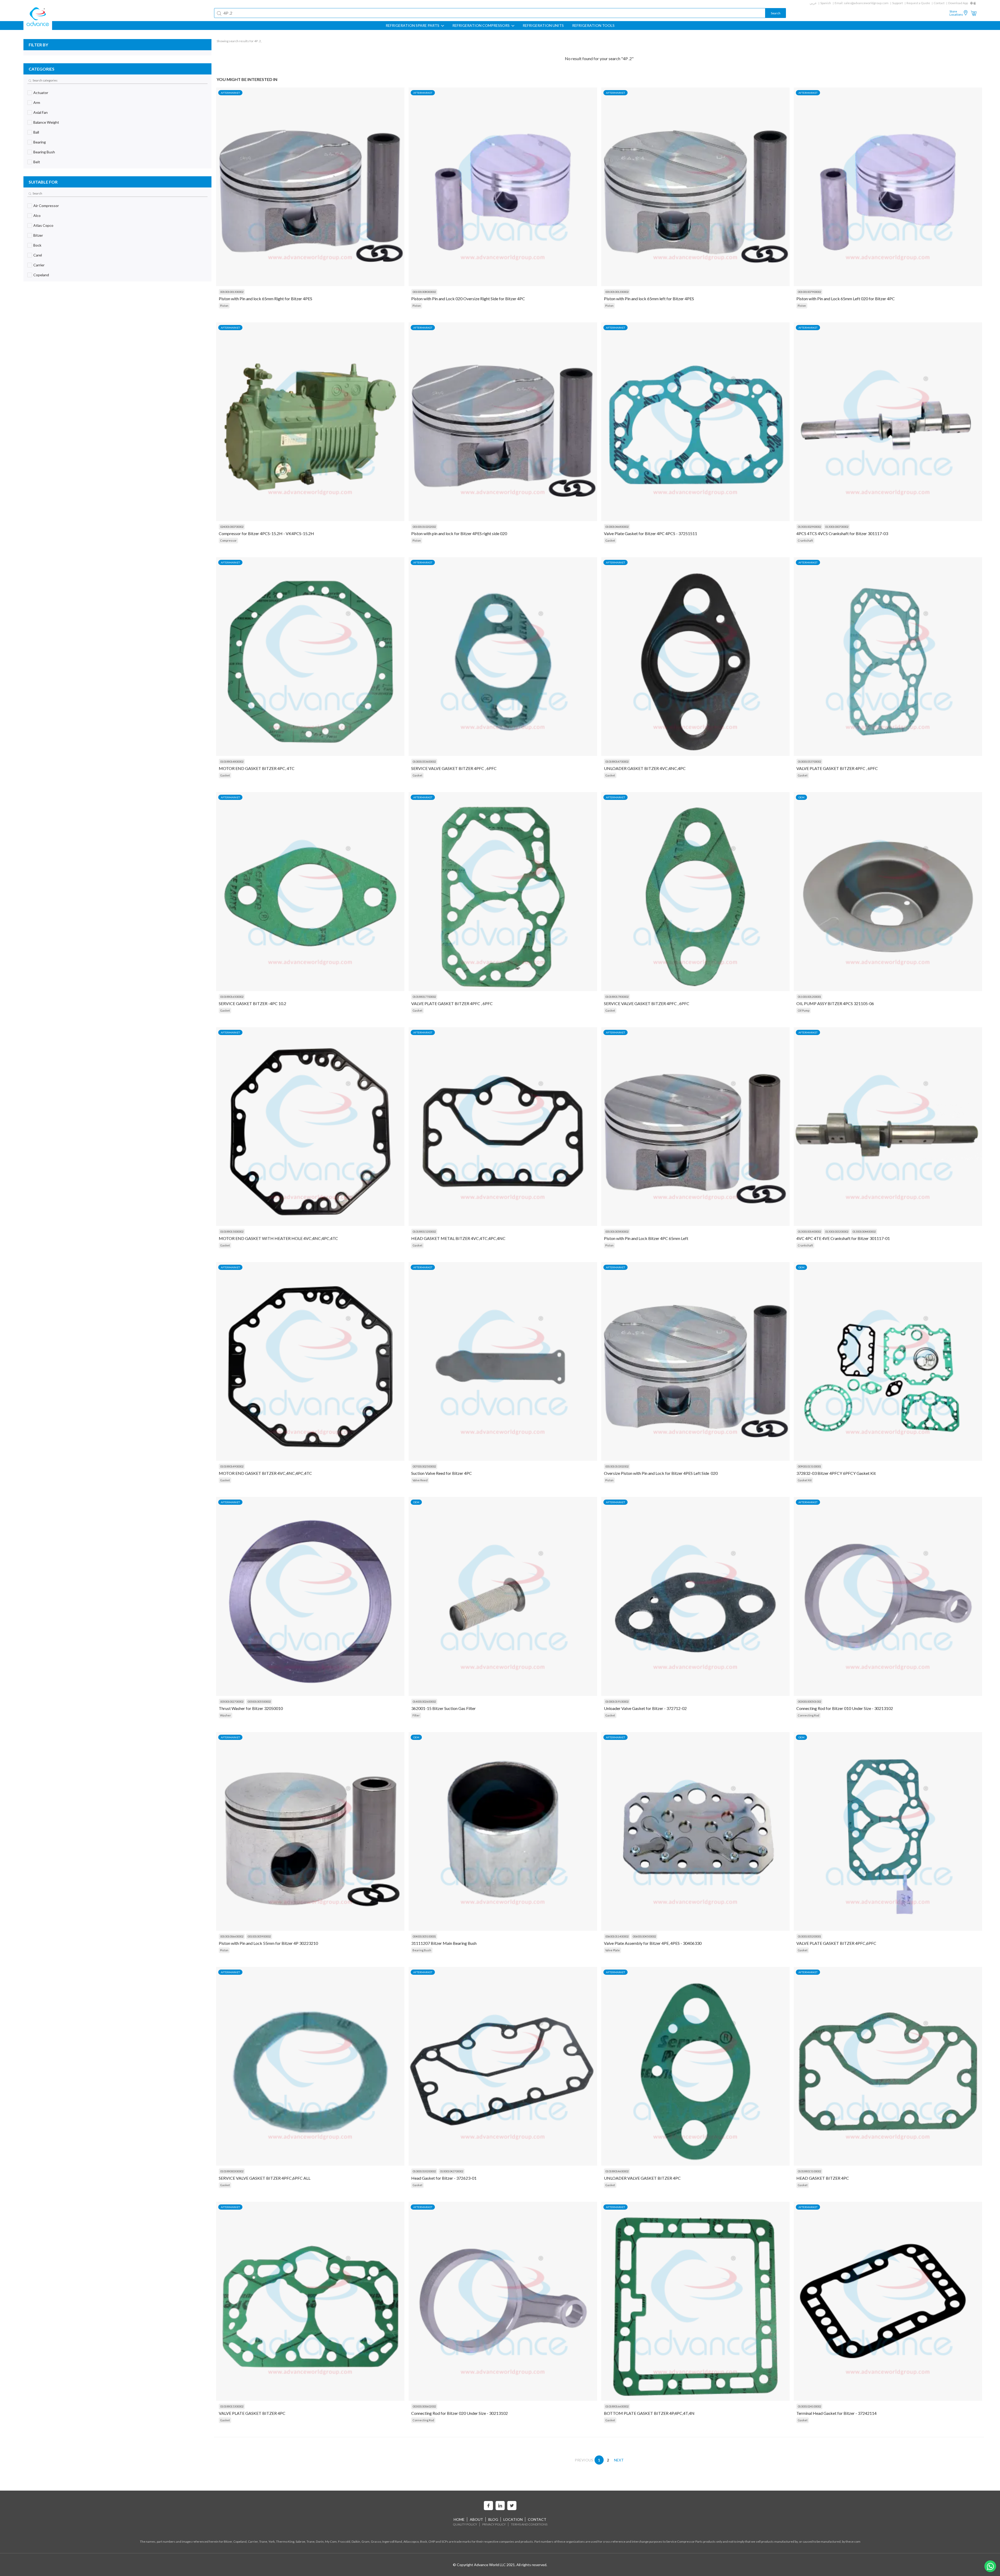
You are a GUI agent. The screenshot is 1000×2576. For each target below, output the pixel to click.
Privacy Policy (494, 2524)
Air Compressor (46, 206)
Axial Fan (40, 112)
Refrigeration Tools (593, 26)
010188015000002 (232, 1231)
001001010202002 (424, 527)
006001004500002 (644, 1936)
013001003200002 (837, 1231)
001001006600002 (232, 1936)
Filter (416, 1715)
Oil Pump (804, 1010)
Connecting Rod (808, 1715)
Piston (224, 306)
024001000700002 (232, 527)
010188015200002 (424, 1231)
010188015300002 (232, 2406)
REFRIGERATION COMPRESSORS (481, 26)
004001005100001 (424, 1936)
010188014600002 (617, 2171)
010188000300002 (232, 2171)
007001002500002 (424, 1466)
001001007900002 (809, 292)
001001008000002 (424, 292)
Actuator (41, 93)
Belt (37, 162)
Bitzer (38, 235)
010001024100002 (809, 2406)
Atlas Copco (43, 225)
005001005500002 (259, 1701)
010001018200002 (424, 2171)
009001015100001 (809, 1466)
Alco (37, 215)
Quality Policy (465, 2524)
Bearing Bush (44, 152)
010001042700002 (452, 2171)
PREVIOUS (584, 2460)
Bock (37, 245)
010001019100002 (617, 1701)
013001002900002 (809, 527)
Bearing (40, 142)
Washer (226, 1715)
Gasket (610, 540)
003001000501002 (809, 1701)
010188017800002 (617, 997)
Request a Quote (918, 3)
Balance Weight (46, 122)
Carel (38, 255)
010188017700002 (424, 997)
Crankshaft (805, 540)
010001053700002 (809, 761)
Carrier (39, 265)
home (459, 2519)
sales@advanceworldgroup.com (866, 3)
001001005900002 (259, 1936)
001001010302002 (617, 1466)
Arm (37, 102)
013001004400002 (864, 1231)
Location (513, 2519)
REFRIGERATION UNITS (543, 26)
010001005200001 (809, 1936)
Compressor (228, 540)
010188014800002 (232, 761)
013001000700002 (837, 527)
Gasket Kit (805, 1480)
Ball (36, 132)
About (476, 2519)
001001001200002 (617, 292)
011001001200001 (809, 997)
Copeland (41, 275)
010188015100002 (809, 2171)
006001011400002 (617, 1936)
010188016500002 (232, 997)
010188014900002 (232, 1466)
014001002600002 (424, 1701)
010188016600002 (617, 2406)
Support (898, 3)
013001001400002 (809, 1231)
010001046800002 (617, 527)
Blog (493, 2519)
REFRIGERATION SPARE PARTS (413, 26)
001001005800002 (617, 1231)
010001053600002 (424, 761)
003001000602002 (424, 2406)
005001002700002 (232, 1701)
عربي (813, 3)
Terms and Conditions (529, 2524)
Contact (939, 3)
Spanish (826, 3)
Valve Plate (612, 1950)
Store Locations (956, 13)
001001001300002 (232, 292)
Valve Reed (420, 1480)
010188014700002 (617, 761)
